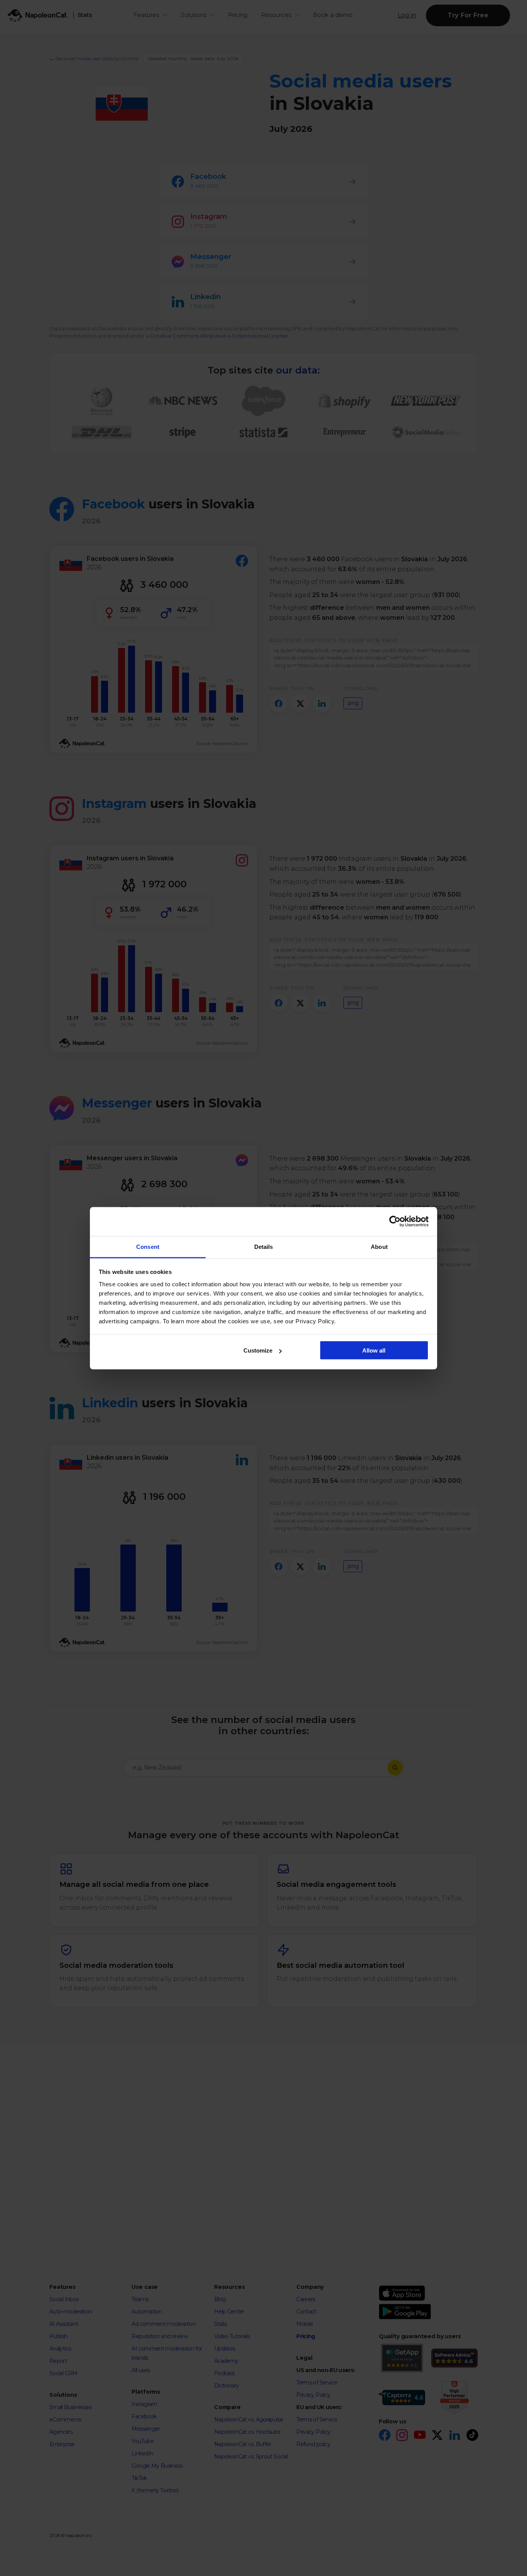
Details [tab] (264, 1246)
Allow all (374, 1350)
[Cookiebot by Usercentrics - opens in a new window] (395, 1222)
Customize (258, 1350)
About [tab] (379, 1246)
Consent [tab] (148, 1246)
